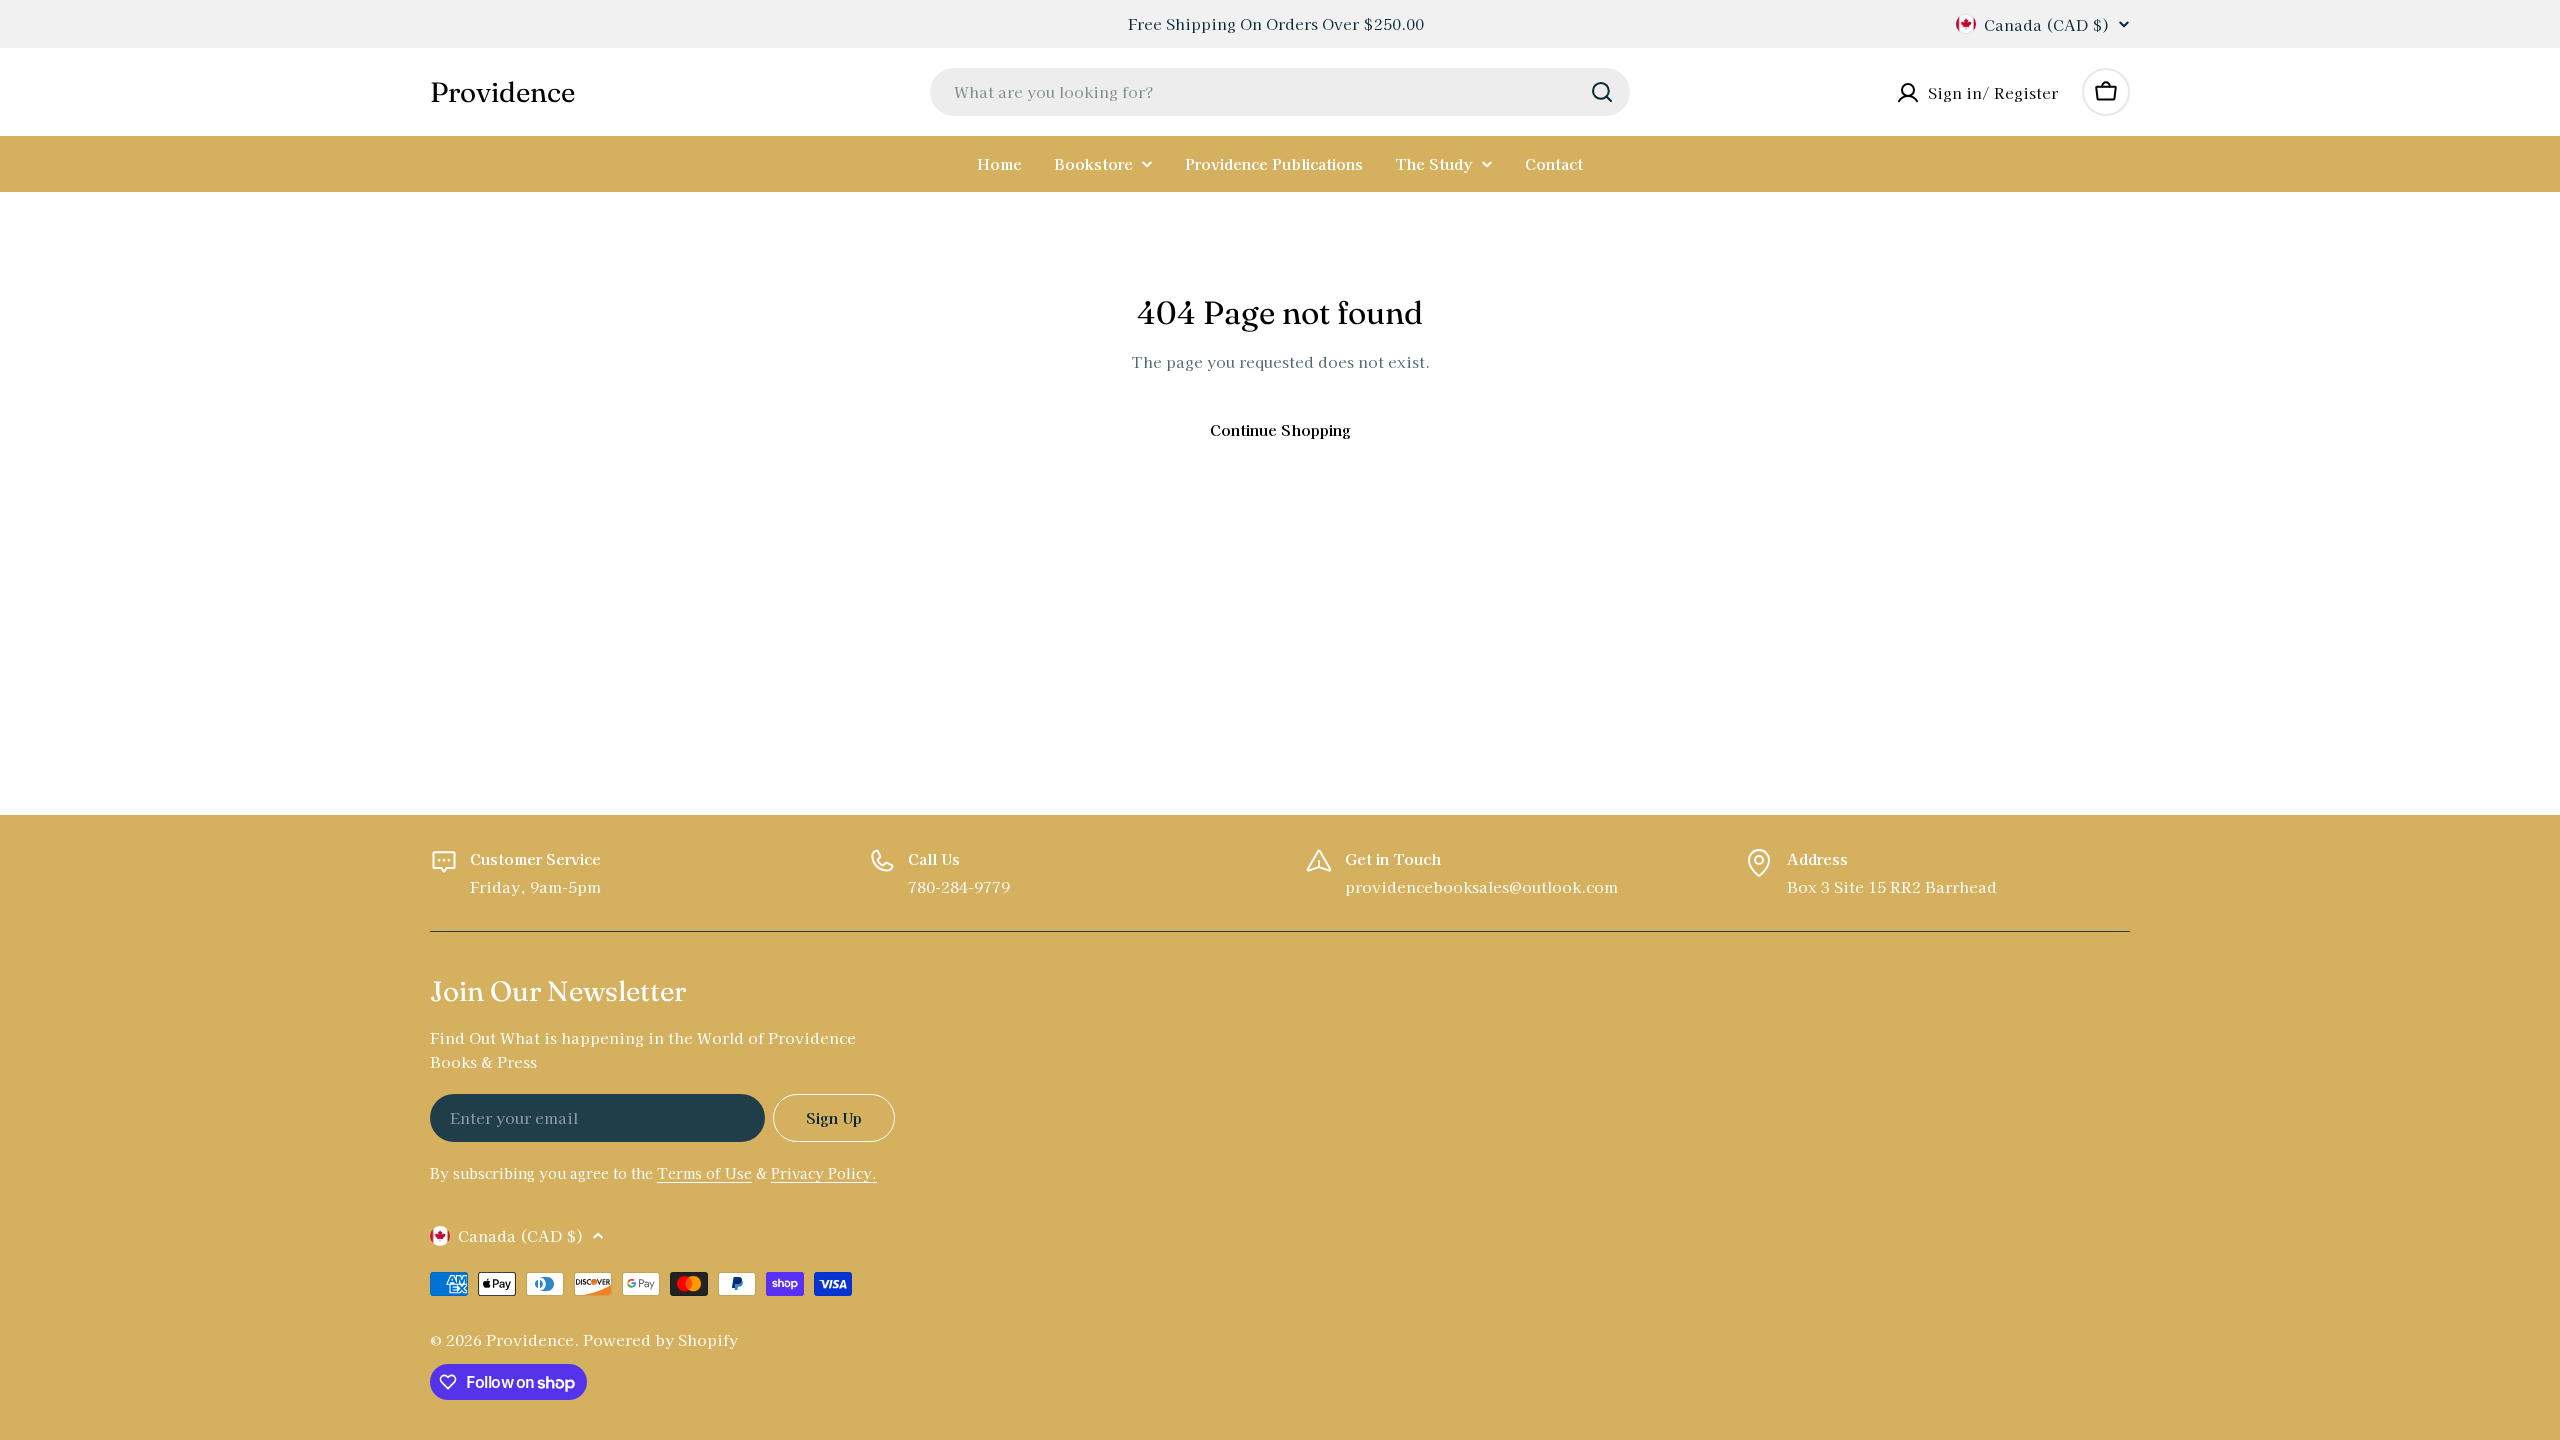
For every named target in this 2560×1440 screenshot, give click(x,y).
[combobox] (1280, 92)
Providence (502, 92)
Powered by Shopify (660, 1339)
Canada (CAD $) (2047, 24)
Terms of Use (704, 1173)
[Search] (1602, 92)
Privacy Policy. (824, 1173)
